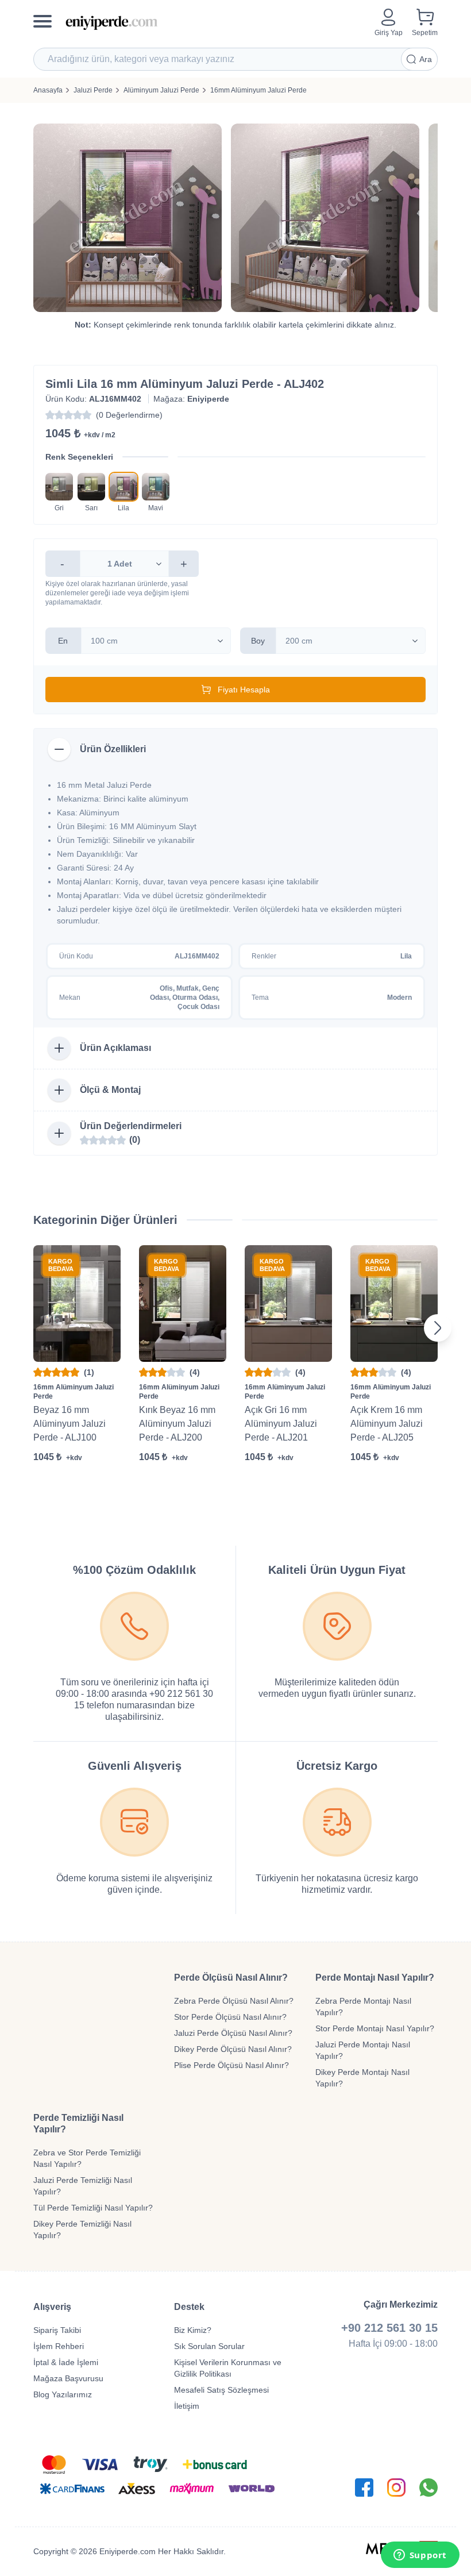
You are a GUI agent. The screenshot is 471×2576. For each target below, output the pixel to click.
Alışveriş (52, 2307)
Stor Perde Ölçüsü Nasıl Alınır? (230, 2017)
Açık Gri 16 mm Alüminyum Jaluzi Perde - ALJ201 (281, 1424)
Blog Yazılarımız (63, 2394)
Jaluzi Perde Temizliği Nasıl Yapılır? (83, 2186)
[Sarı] (91, 487)
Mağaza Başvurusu (68, 2378)
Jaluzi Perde (93, 90)
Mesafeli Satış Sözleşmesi (221, 2390)
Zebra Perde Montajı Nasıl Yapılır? (363, 2007)
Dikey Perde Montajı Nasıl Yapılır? (362, 2078)
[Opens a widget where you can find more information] (420, 2556)
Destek (189, 2307)
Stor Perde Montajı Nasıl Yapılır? (375, 2028)
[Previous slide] (33, 1328)
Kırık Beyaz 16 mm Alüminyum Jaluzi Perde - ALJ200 (177, 1424)
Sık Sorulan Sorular (209, 2346)
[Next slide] (438, 1328)
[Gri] (59, 487)
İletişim (187, 2406)
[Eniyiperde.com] (215, 23)
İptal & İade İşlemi (66, 2362)
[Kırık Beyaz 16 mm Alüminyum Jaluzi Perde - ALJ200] (183, 1304)
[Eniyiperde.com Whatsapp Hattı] (428, 2488)
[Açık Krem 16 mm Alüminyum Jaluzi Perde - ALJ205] (394, 1304)
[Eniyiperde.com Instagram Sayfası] (396, 2488)
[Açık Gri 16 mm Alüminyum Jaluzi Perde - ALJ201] (288, 1304)
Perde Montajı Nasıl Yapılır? (375, 1978)
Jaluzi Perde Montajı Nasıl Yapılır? (363, 2050)
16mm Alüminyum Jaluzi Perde (258, 90)
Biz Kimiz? (193, 2330)
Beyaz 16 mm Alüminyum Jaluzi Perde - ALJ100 (70, 1424)
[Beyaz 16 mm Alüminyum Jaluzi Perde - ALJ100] (77, 1304)
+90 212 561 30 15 (389, 2328)
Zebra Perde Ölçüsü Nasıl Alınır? (234, 2001)
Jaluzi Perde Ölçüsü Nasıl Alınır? (233, 2033)
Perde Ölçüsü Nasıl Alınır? (231, 1978)
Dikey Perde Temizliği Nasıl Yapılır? (82, 2230)
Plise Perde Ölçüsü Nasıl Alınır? (231, 2065)
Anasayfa (48, 90)
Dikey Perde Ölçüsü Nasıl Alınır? (233, 2049)
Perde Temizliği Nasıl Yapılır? (78, 2123)
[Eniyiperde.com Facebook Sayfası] (364, 2488)
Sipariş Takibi (57, 2330)
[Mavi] (156, 487)
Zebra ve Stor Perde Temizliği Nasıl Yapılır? (87, 2158)
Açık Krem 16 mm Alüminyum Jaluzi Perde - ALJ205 (387, 1424)
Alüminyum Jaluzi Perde (161, 90)
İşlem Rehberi (59, 2346)
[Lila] (123, 487)
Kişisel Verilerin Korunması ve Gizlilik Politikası (228, 2368)
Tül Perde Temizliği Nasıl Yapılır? (93, 2208)
